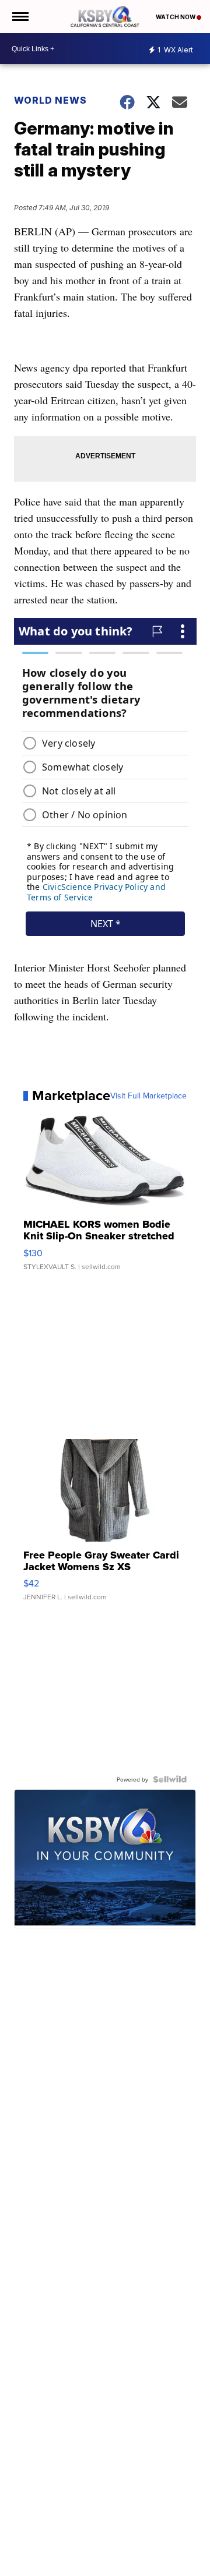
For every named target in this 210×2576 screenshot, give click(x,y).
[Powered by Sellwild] (170, 1779)
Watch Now (176, 17)
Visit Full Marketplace (148, 1096)
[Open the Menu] (20, 17)
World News (50, 100)
